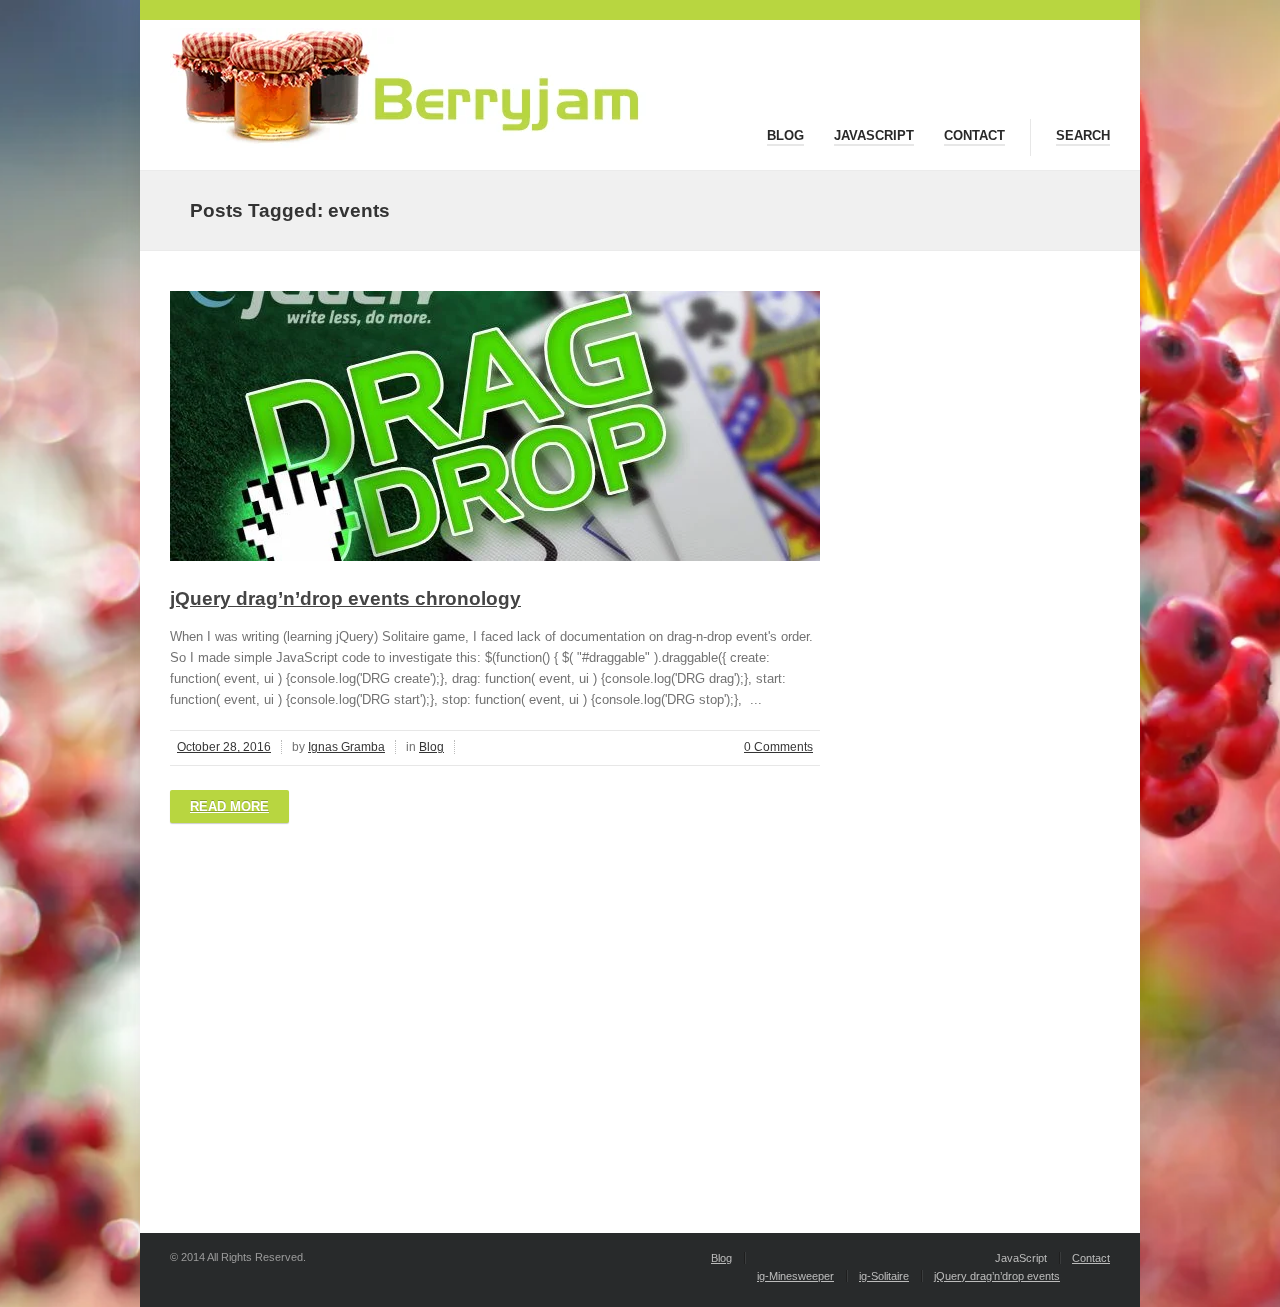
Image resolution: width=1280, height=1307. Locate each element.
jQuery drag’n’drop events (997, 1276)
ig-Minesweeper (795, 1276)
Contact (974, 135)
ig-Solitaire (884, 1276)
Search (1083, 135)
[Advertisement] (495, 1003)
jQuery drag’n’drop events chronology (345, 598)
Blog (785, 135)
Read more (229, 806)
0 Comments (778, 747)
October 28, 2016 (224, 747)
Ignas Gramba (346, 747)
